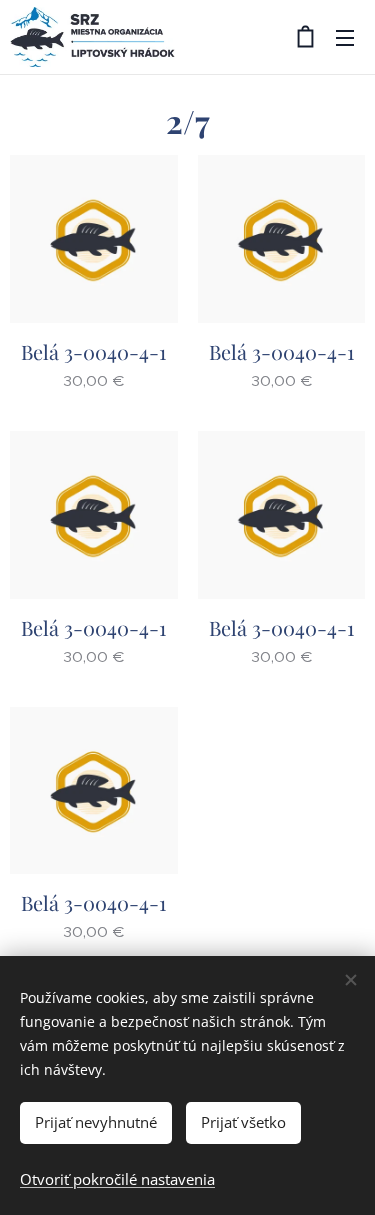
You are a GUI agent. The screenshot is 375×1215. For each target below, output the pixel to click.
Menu (345, 37)
